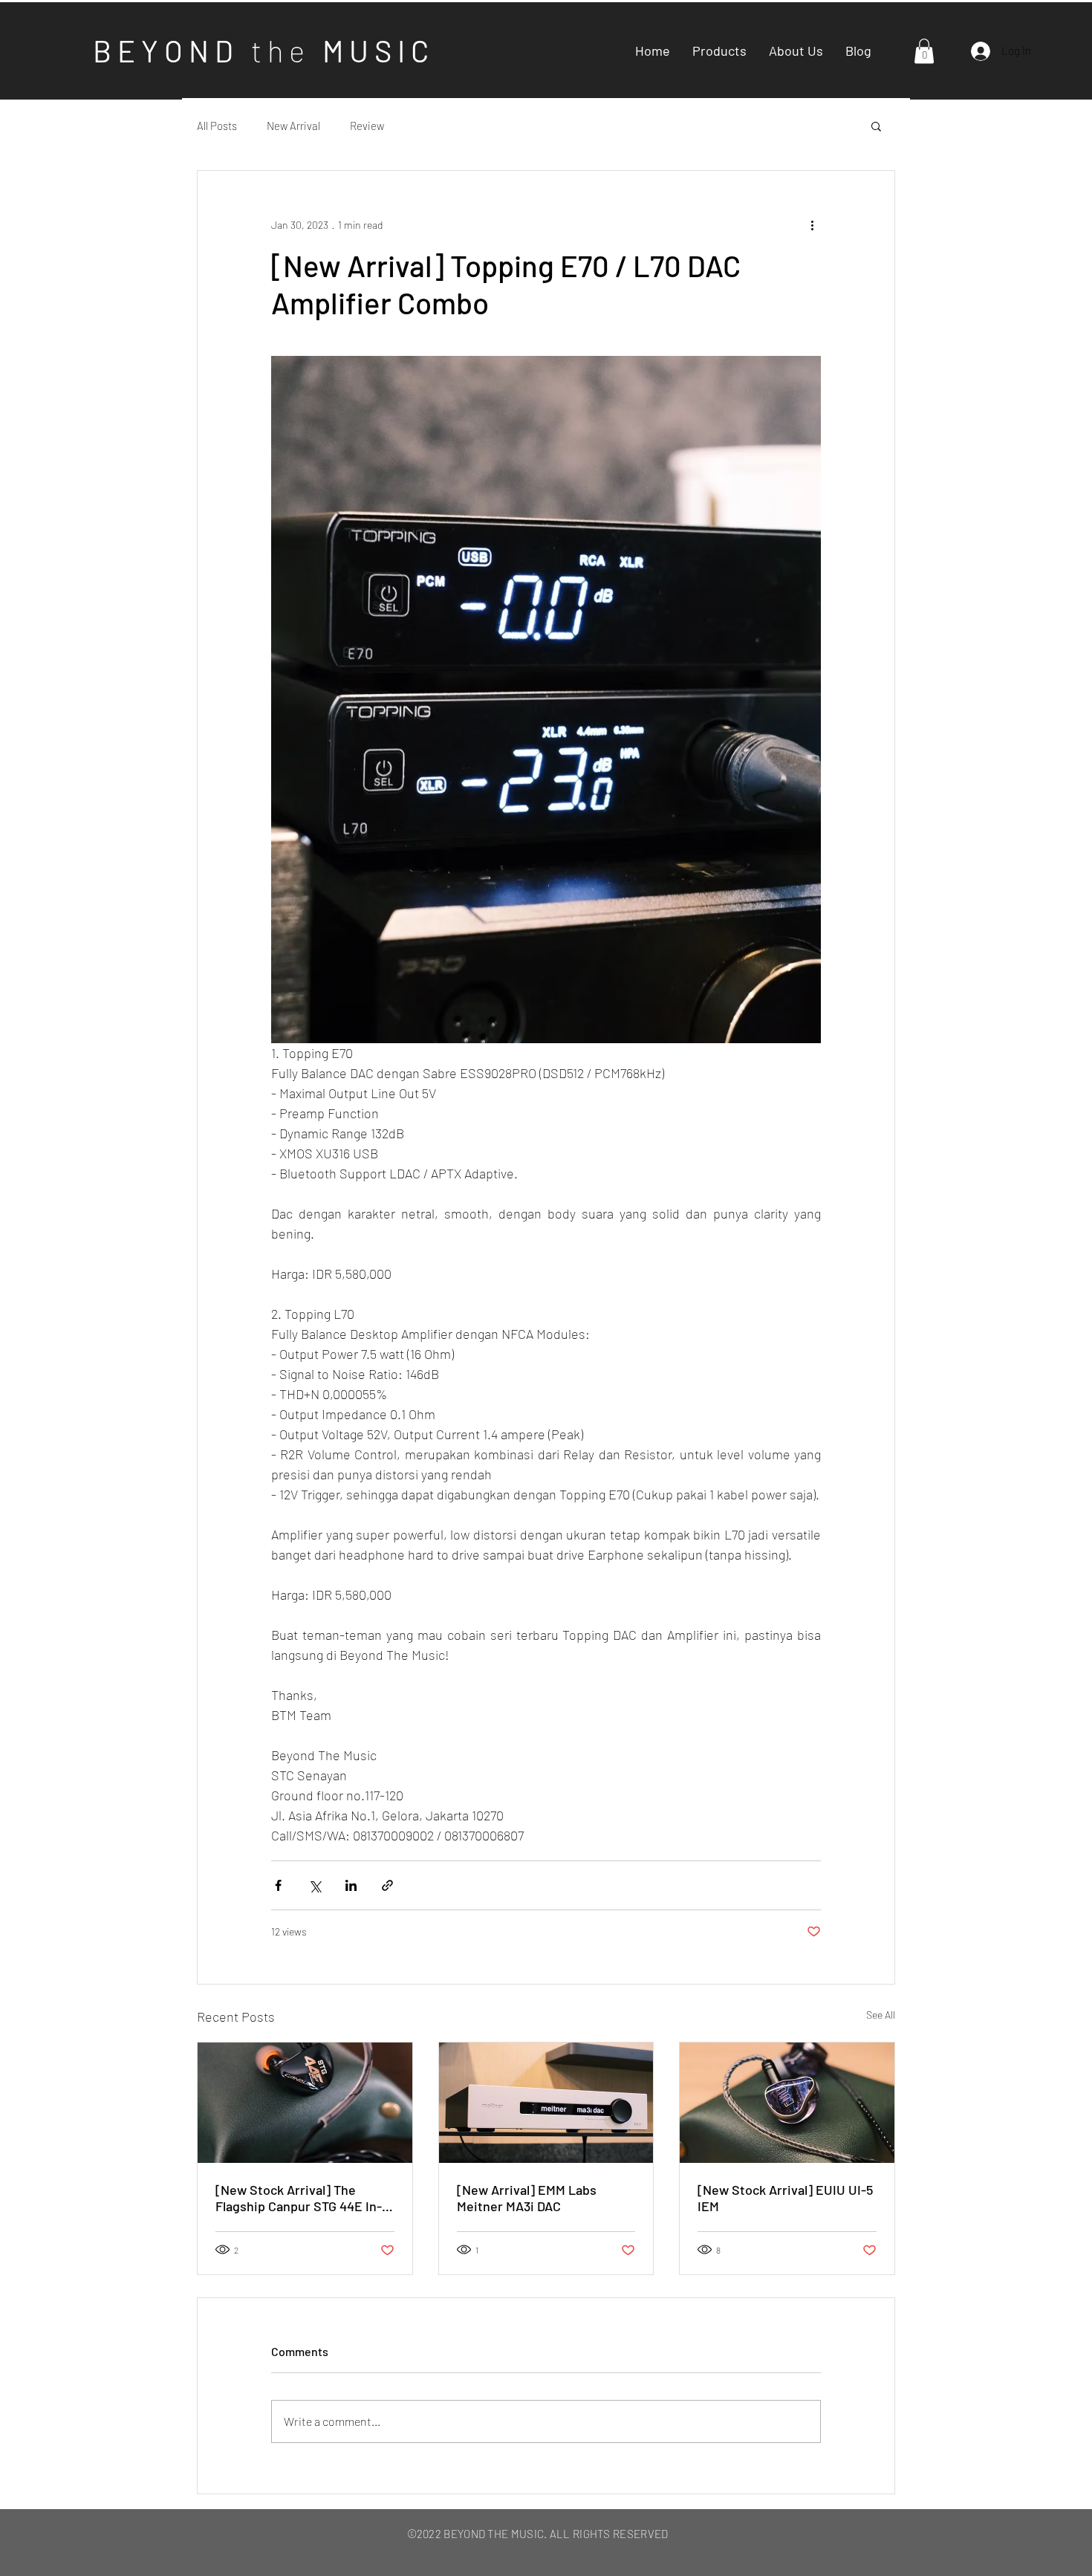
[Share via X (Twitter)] (315, 1885)
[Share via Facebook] (278, 1885)
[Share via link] (387, 1885)
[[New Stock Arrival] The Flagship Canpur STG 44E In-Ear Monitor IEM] (305, 2103)
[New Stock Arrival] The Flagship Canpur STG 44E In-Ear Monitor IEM (299, 2198)
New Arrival (293, 126)
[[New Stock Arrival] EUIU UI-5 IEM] (787, 2103)
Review (367, 126)
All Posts (217, 126)
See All (881, 2015)
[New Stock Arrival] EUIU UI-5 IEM (785, 2198)
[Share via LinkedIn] (351, 1885)
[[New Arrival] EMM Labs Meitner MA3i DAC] (546, 2103)
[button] (924, 51)
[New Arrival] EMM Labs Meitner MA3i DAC (527, 2198)
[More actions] (812, 224)
